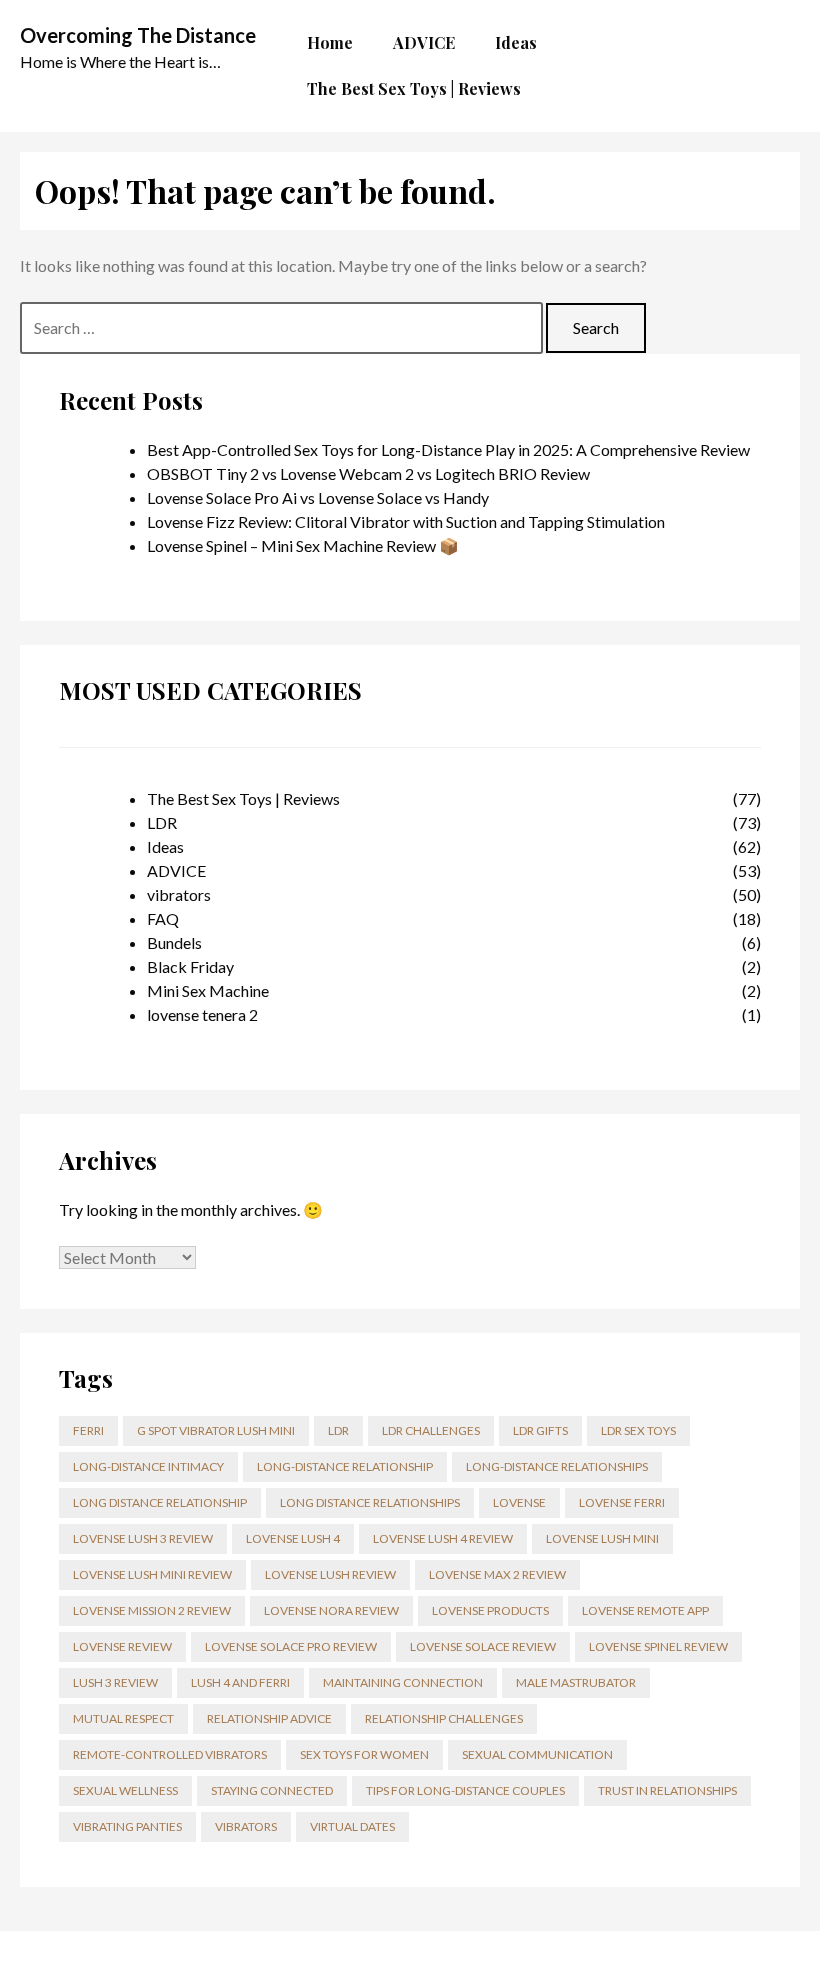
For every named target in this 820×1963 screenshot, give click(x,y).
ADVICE (176, 870)
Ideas (165, 846)
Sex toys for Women (364, 1754)
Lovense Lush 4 (293, 1538)
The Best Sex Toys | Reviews (243, 798)
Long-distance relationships (557, 1466)
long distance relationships (370, 1502)
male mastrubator (576, 1682)
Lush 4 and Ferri (240, 1682)
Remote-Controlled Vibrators (170, 1754)
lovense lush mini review (152, 1574)
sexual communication (537, 1754)
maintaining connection (403, 1682)
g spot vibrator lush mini (216, 1430)
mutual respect (123, 1718)
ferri (88, 1430)
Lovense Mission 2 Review (152, 1610)
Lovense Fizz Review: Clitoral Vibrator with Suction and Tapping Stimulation (406, 521)
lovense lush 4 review (443, 1538)
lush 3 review (115, 1682)
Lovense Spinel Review (658, 1646)
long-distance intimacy (148, 1466)
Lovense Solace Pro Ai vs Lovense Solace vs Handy (318, 497)
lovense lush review (330, 1574)
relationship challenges (444, 1718)
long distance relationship (160, 1502)
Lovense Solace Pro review (291, 1646)
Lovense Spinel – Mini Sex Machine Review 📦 (303, 545)
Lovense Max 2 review (497, 1574)
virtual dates (352, 1826)
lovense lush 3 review (143, 1538)
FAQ (163, 918)
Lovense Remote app (645, 1610)
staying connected (272, 1790)
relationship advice (269, 1718)
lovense (519, 1502)
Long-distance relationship (345, 1466)
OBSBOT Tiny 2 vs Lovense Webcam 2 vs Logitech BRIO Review (368, 473)
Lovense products (490, 1610)
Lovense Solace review (483, 1646)
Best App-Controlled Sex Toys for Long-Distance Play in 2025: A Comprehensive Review (448, 449)
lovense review (122, 1646)
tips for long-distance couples (465, 1790)
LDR (162, 822)
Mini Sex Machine (208, 990)
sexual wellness (125, 1790)
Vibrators (246, 1826)
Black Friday (190, 966)
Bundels (174, 942)
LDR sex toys (638, 1430)
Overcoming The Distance (138, 35)
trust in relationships (667, 1790)
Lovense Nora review (331, 1610)
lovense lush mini (602, 1538)
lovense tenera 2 (202, 1014)
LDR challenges (431, 1430)
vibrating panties (127, 1826)
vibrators (179, 894)
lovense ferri (622, 1502)
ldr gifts (540, 1430)
